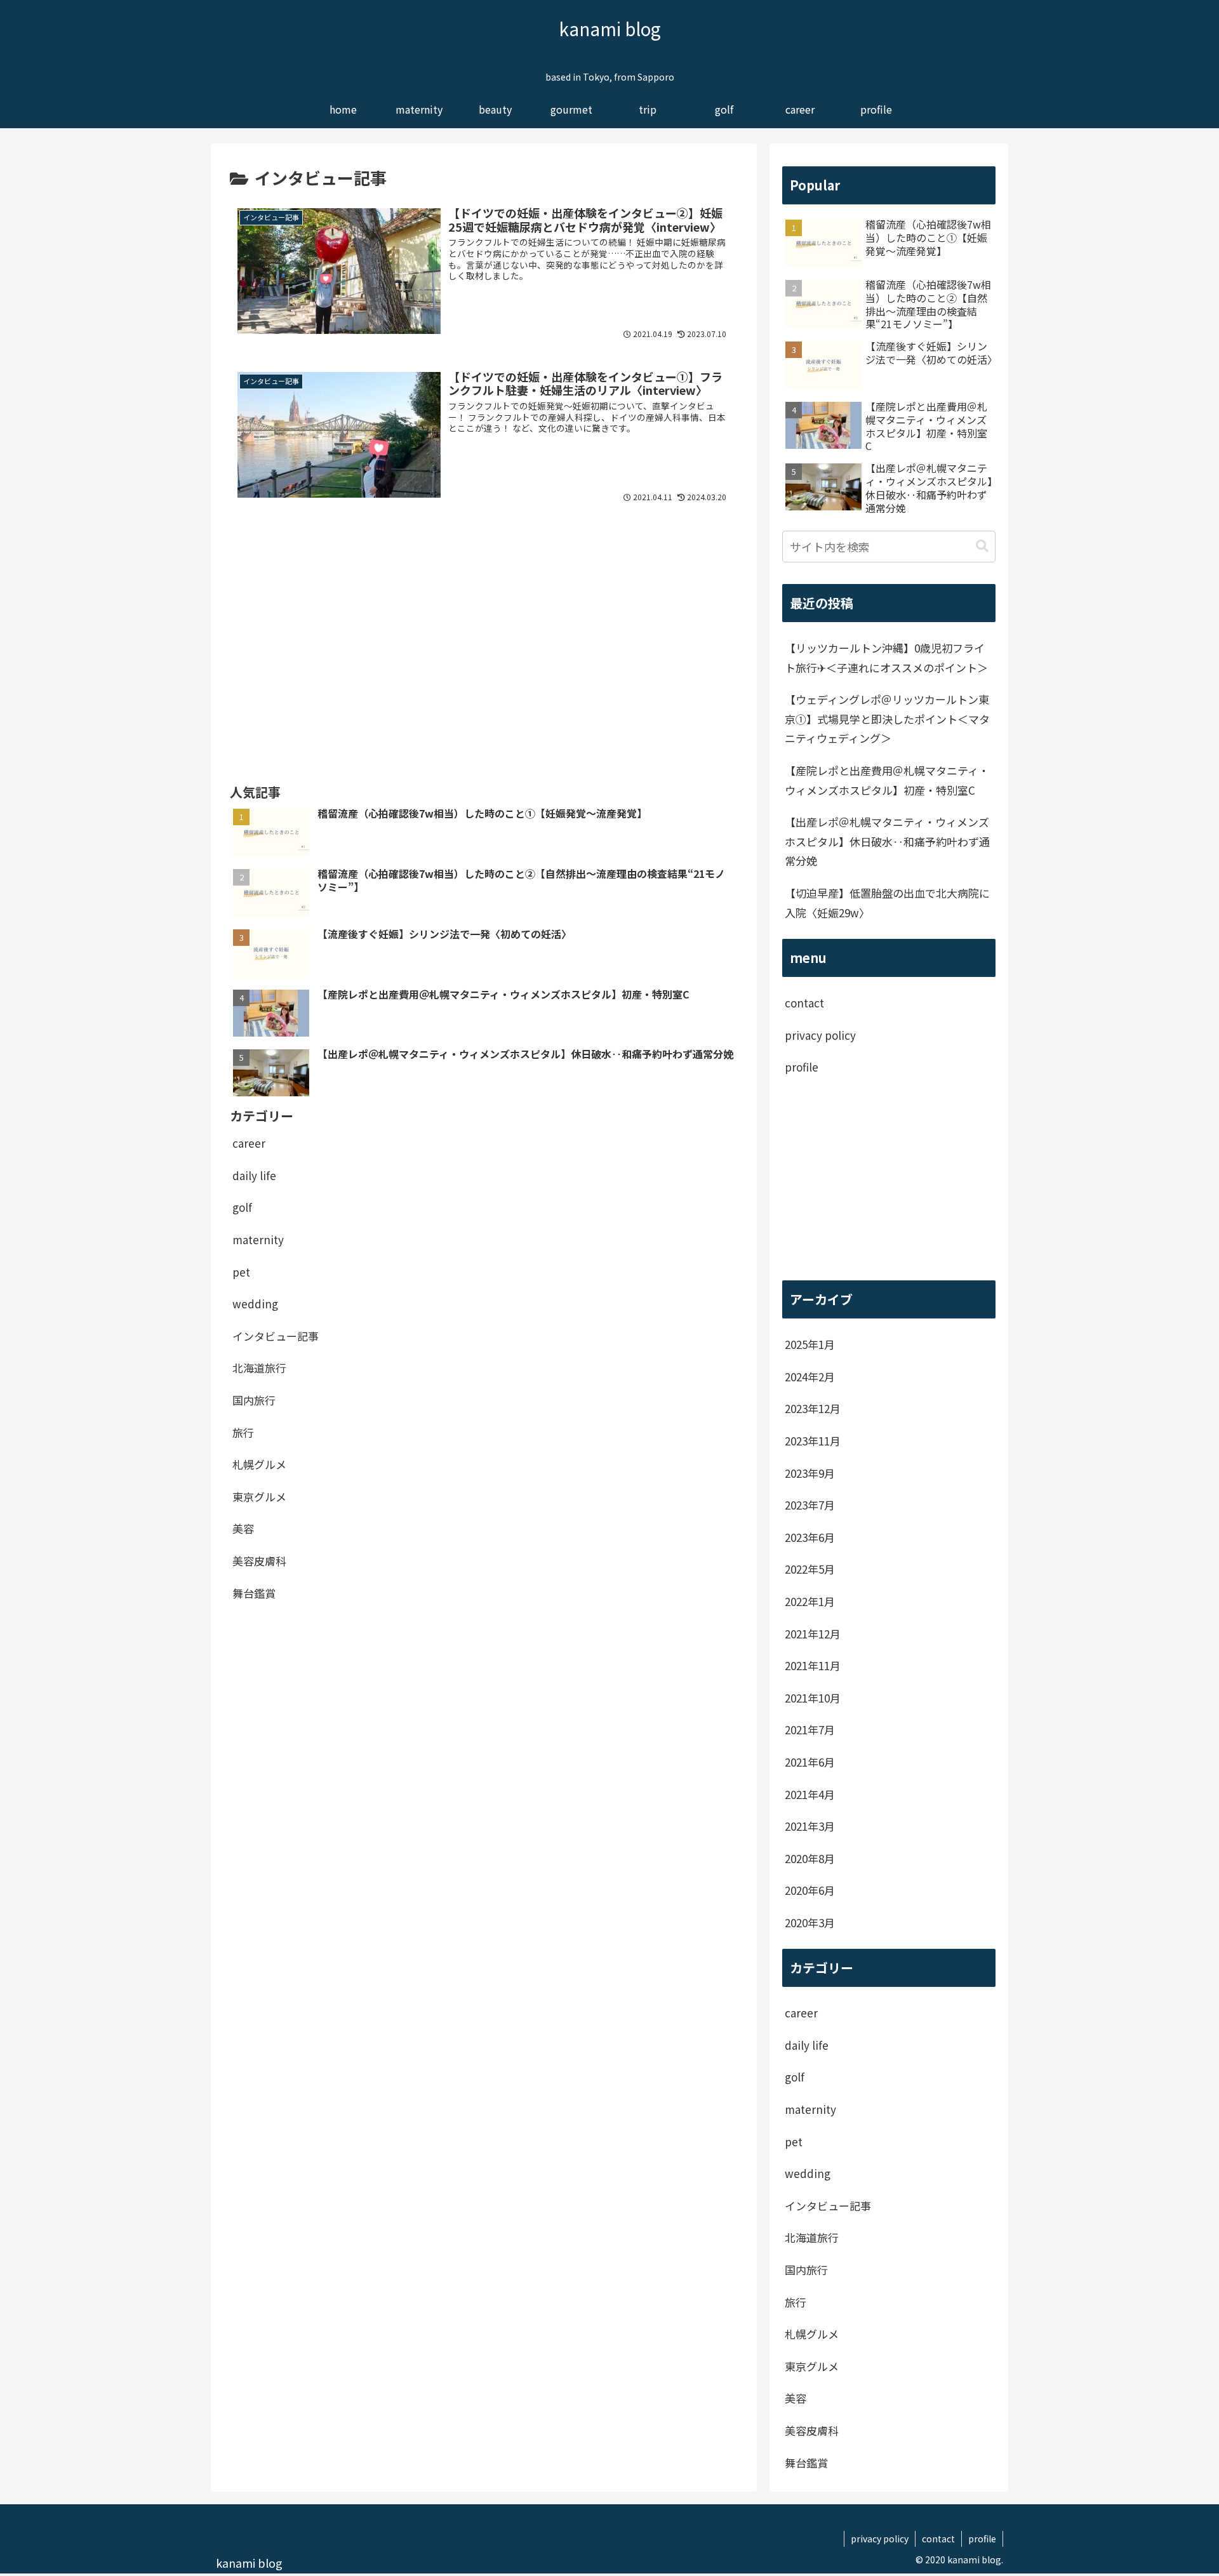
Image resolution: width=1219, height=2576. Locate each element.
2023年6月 (810, 1537)
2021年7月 (810, 1730)
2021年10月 (813, 1698)
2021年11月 (813, 1665)
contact (804, 1003)
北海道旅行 (259, 1368)
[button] (982, 546)
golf (242, 1207)
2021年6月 (810, 1762)
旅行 (243, 1432)
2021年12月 (813, 1634)
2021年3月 (810, 1826)
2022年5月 (810, 1569)
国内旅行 (254, 1399)
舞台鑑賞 (254, 1592)
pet (241, 1271)
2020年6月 (810, 1890)
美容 (243, 1528)
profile (802, 1067)
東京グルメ (259, 1496)
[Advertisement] (484, 614)
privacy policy (820, 1035)
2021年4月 (810, 1794)
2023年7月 (810, 1505)
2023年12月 (813, 1408)
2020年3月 (810, 1922)
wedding (255, 1303)
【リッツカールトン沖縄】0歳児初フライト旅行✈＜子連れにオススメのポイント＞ (886, 658)
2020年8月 (810, 1858)
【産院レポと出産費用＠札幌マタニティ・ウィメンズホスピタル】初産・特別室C (887, 780)
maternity (258, 1239)
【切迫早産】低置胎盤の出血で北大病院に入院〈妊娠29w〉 (887, 903)
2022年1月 (810, 1601)
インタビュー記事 (276, 1335)
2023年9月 (810, 1473)
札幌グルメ (259, 1464)
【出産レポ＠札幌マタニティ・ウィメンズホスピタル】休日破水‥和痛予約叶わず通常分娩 (887, 841)
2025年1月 (810, 1344)
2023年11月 (813, 1441)
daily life (254, 1175)
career (249, 1143)
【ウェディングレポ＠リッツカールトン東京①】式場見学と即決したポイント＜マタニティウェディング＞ (887, 719)
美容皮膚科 (259, 1560)
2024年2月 (810, 1377)
